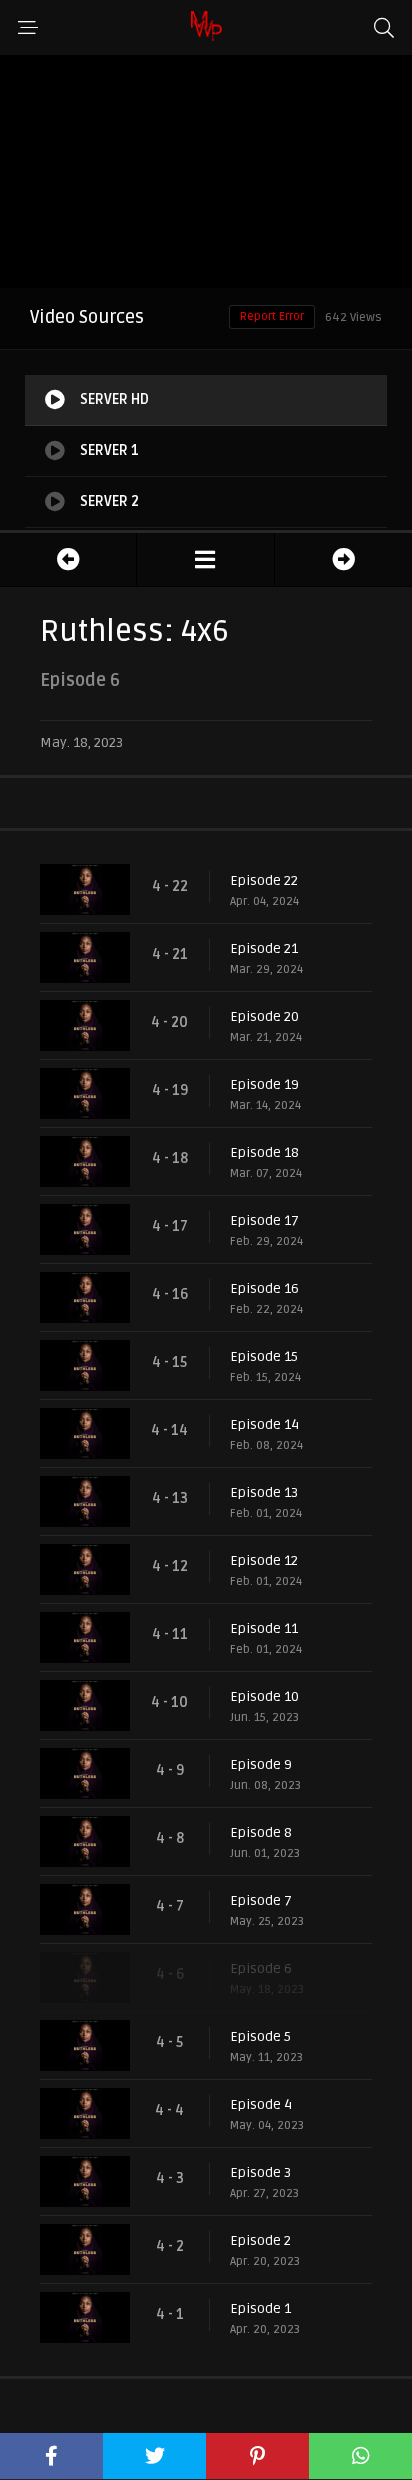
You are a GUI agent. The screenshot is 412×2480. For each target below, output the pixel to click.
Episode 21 (264, 948)
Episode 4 (261, 2104)
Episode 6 (261, 1968)
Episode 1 (260, 2308)
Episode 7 (261, 1900)
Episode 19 (264, 1084)
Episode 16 (264, 1288)
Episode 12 (264, 1560)
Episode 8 (261, 1832)
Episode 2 (260, 2240)
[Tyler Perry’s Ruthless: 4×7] (343, 559)
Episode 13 (264, 1492)
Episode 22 (264, 880)
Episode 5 (260, 2036)
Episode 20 (264, 1016)
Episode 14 (264, 1424)
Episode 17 (264, 1220)
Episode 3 (260, 2172)
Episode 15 (264, 1356)
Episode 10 (264, 1696)
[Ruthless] (205, 559)
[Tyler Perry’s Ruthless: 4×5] (68, 559)
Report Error (272, 316)
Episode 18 (264, 1152)
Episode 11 (264, 1628)
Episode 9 (261, 1764)
